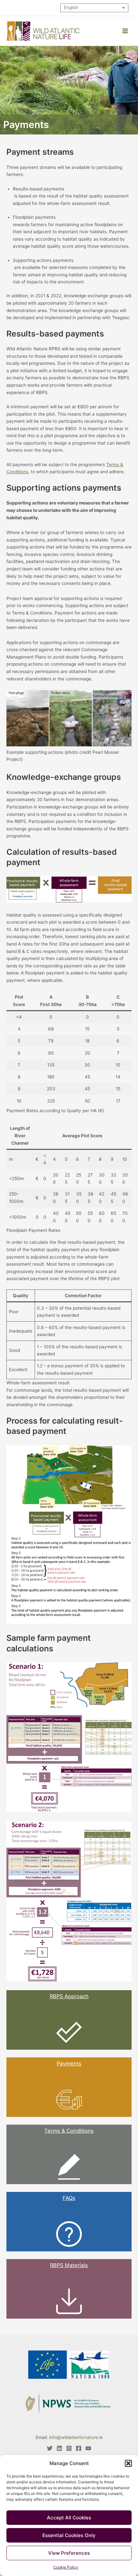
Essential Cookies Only (69, 2535)
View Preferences (69, 2553)
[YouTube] (88, 2448)
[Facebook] (79, 2448)
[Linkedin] (59, 2448)
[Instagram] (69, 2448)
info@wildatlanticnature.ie (76, 2437)
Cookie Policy (66, 2567)
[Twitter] (50, 2448)
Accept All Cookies (69, 2518)
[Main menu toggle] (125, 31)
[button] (128, 2463)
